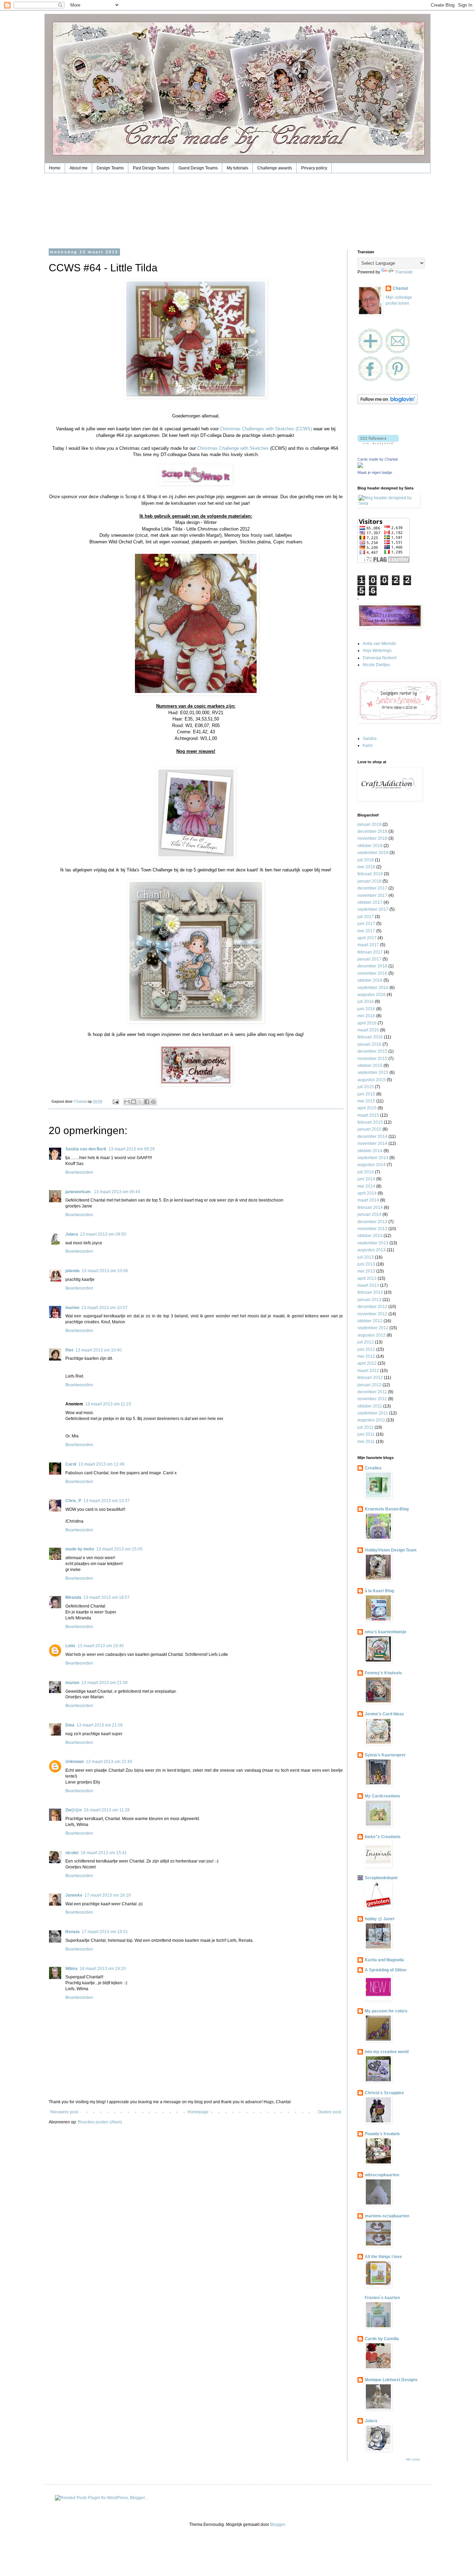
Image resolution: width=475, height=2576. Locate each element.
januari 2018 (369, 881)
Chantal (400, 288)
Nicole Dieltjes (376, 665)
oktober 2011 (370, 1406)
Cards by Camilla (382, 2339)
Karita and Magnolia (384, 1960)
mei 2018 (366, 867)
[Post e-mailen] (115, 1101)
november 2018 (372, 838)
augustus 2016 (372, 995)
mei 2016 (366, 1016)
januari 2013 (369, 1300)
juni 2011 (366, 1434)
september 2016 (373, 988)
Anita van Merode (379, 644)
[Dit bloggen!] (134, 1102)
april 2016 (367, 1023)
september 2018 (373, 853)
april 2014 (367, 1193)
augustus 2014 (372, 1165)
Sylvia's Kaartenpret (385, 1755)
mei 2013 (366, 1271)
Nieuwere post (64, 2112)
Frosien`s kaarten (382, 2298)
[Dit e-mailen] (127, 1102)
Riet (69, 1350)
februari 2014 (370, 1207)
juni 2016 (366, 1009)
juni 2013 (366, 1264)
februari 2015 (370, 1122)
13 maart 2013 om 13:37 (107, 1501)
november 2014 (372, 1143)
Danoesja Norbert (380, 658)
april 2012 (367, 1363)
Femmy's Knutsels (383, 1673)
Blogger (277, 2525)
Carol (71, 1464)
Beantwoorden (79, 1172)
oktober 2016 (370, 980)
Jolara (72, 1234)
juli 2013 (366, 1257)
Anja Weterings (377, 651)
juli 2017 (366, 917)
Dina (70, 1725)
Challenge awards (275, 168)
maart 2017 (368, 945)
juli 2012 (366, 1342)
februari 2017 (370, 952)
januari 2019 (369, 824)
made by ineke (80, 1549)
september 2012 (373, 1328)
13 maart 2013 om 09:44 (117, 1192)
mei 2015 (366, 1101)
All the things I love (383, 2257)
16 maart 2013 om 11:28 (107, 1810)
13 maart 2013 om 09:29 (132, 1149)
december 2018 (372, 831)
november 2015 (372, 1059)
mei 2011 (366, 1442)
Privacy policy (314, 168)
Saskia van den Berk (86, 1149)
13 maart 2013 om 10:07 (104, 1308)
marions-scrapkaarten (387, 2216)
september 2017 (373, 909)
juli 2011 (365, 1427)
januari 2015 (369, 1129)
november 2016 (372, 973)
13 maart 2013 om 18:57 (107, 1597)
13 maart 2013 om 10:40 (99, 1350)
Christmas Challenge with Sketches (233, 448)
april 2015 (367, 1108)
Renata (73, 1932)
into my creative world (387, 2052)
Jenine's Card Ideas (384, 1714)
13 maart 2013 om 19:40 (101, 1646)
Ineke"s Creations (383, 1837)
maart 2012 (368, 1371)
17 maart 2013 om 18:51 (105, 1932)
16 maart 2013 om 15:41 (104, 1853)
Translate (404, 272)
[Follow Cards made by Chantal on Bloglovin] (388, 403)
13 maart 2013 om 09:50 (103, 1234)
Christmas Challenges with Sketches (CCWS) (266, 429)
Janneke (74, 1895)
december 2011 (372, 1392)
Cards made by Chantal (377, 459)
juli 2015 (366, 1087)
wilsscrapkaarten (382, 2175)
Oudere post (329, 2112)
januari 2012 (369, 1385)
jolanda (73, 1271)
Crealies (373, 1468)
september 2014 (373, 1158)
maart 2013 (368, 1285)
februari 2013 (370, 1292)
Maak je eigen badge (375, 472)
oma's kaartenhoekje (386, 1632)
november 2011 (372, 1399)
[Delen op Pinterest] (153, 1102)
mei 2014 (366, 1186)
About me (79, 168)
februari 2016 (370, 1037)
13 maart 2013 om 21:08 (104, 1683)
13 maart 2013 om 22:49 (109, 1762)
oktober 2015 (370, 1066)
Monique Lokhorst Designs (391, 2380)
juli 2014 (366, 1172)
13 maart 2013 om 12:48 (101, 1464)
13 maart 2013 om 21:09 (100, 1725)
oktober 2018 (370, 846)
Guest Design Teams (198, 168)
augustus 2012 (372, 1335)
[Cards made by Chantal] (360, 466)
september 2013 (373, 1243)
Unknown (75, 1762)
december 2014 (372, 1137)
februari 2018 (370, 874)
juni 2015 (366, 1094)
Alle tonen (413, 2459)
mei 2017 (366, 931)
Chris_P (73, 1501)
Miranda (73, 1597)
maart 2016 (368, 1030)
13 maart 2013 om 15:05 (119, 1549)
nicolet (72, 1853)
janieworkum (79, 1192)
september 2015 (373, 1072)
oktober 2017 (370, 902)
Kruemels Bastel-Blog (387, 1509)
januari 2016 (369, 1044)
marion (72, 1308)
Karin (368, 745)
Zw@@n (74, 1810)
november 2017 (372, 895)
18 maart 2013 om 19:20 (103, 1969)
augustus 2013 (372, 1250)
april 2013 (367, 1278)
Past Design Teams (151, 168)
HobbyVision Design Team (391, 1550)
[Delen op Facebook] (147, 1102)
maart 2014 (368, 1200)
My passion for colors (386, 2011)
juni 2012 (366, 1349)
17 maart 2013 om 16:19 (108, 1895)
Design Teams (110, 168)
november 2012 (372, 1314)
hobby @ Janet (380, 1919)
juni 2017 (366, 924)
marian (72, 1683)
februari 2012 (370, 1378)
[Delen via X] (140, 1102)
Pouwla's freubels (382, 2134)
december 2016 (372, 966)
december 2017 (372, 888)
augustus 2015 (372, 1080)
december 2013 (372, 1222)
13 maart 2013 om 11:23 (108, 1404)
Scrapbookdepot (381, 1878)
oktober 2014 (370, 1151)
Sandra (370, 739)
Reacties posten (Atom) (100, 2122)
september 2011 (373, 1413)
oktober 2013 (370, 1236)
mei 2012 (366, 1356)
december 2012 (372, 1307)
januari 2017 (369, 959)
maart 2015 (368, 1115)
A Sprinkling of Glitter (386, 1970)
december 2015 (372, 1051)
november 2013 (372, 1229)
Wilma (71, 1969)
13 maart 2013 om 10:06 (105, 1271)
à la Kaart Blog (379, 1591)
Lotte (70, 1646)
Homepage (198, 2112)
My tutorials (237, 168)
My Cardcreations (383, 1796)
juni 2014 (366, 1179)
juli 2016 (366, 1002)
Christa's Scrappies (384, 2093)
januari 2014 (369, 1214)
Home (55, 168)
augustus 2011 (371, 1420)
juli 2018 (366, 860)
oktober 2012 (370, 1321)
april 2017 (367, 938)
